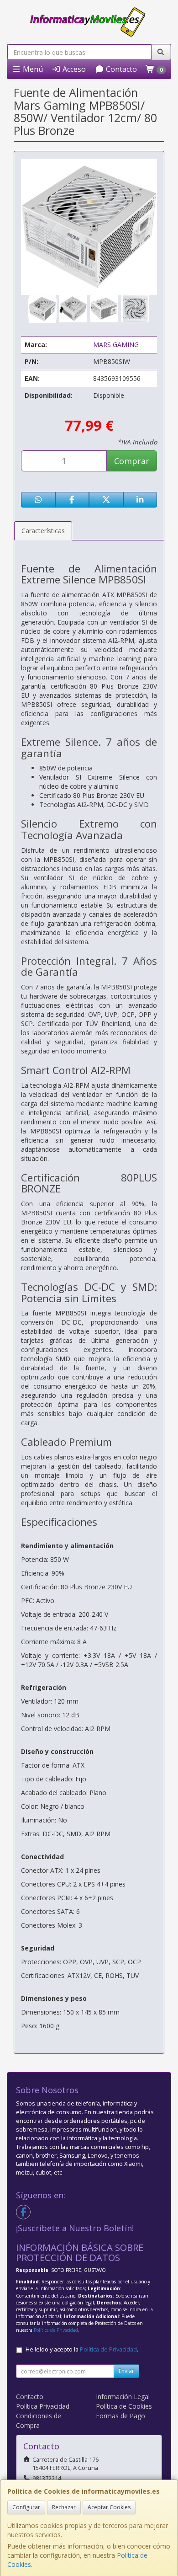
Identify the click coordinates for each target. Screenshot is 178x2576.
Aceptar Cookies (109, 2507)
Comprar (132, 461)
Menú (32, 69)
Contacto (120, 69)
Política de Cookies (124, 2406)
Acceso (73, 69)
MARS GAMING (116, 345)
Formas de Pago (120, 2416)
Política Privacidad (43, 2406)
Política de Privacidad (56, 2330)
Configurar (26, 2507)
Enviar (126, 2371)
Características (43, 531)
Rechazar (64, 2507)
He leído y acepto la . (82, 2349)
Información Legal (123, 2397)
